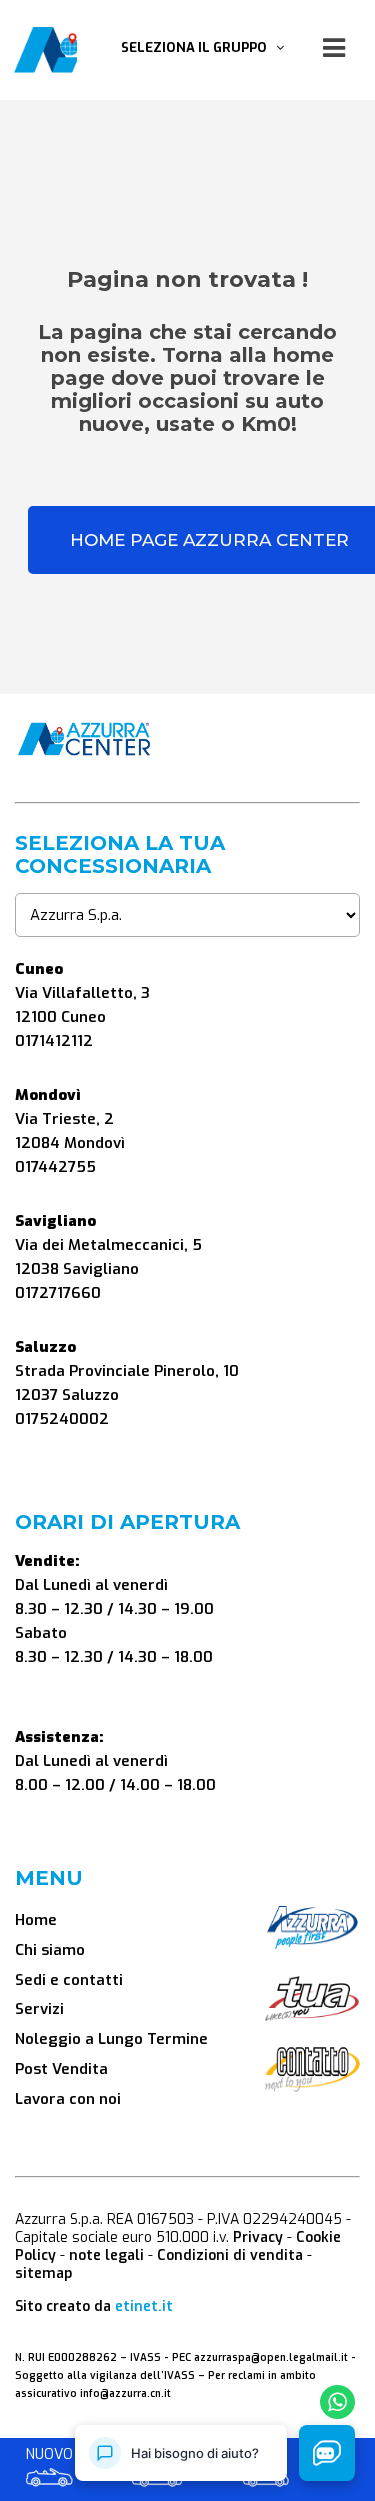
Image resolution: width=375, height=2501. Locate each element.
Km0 (157, 2456)
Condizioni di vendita (230, 2255)
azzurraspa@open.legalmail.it (271, 2357)
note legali (106, 2255)
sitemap (43, 2273)
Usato (266, 2456)
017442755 (55, 1167)
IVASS (145, 2357)
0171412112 (54, 1041)
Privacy (258, 2237)
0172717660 (58, 1293)
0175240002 (62, 1419)
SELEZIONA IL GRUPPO (198, 47)
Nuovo (49, 2456)
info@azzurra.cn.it (125, 2393)
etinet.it (144, 2306)
